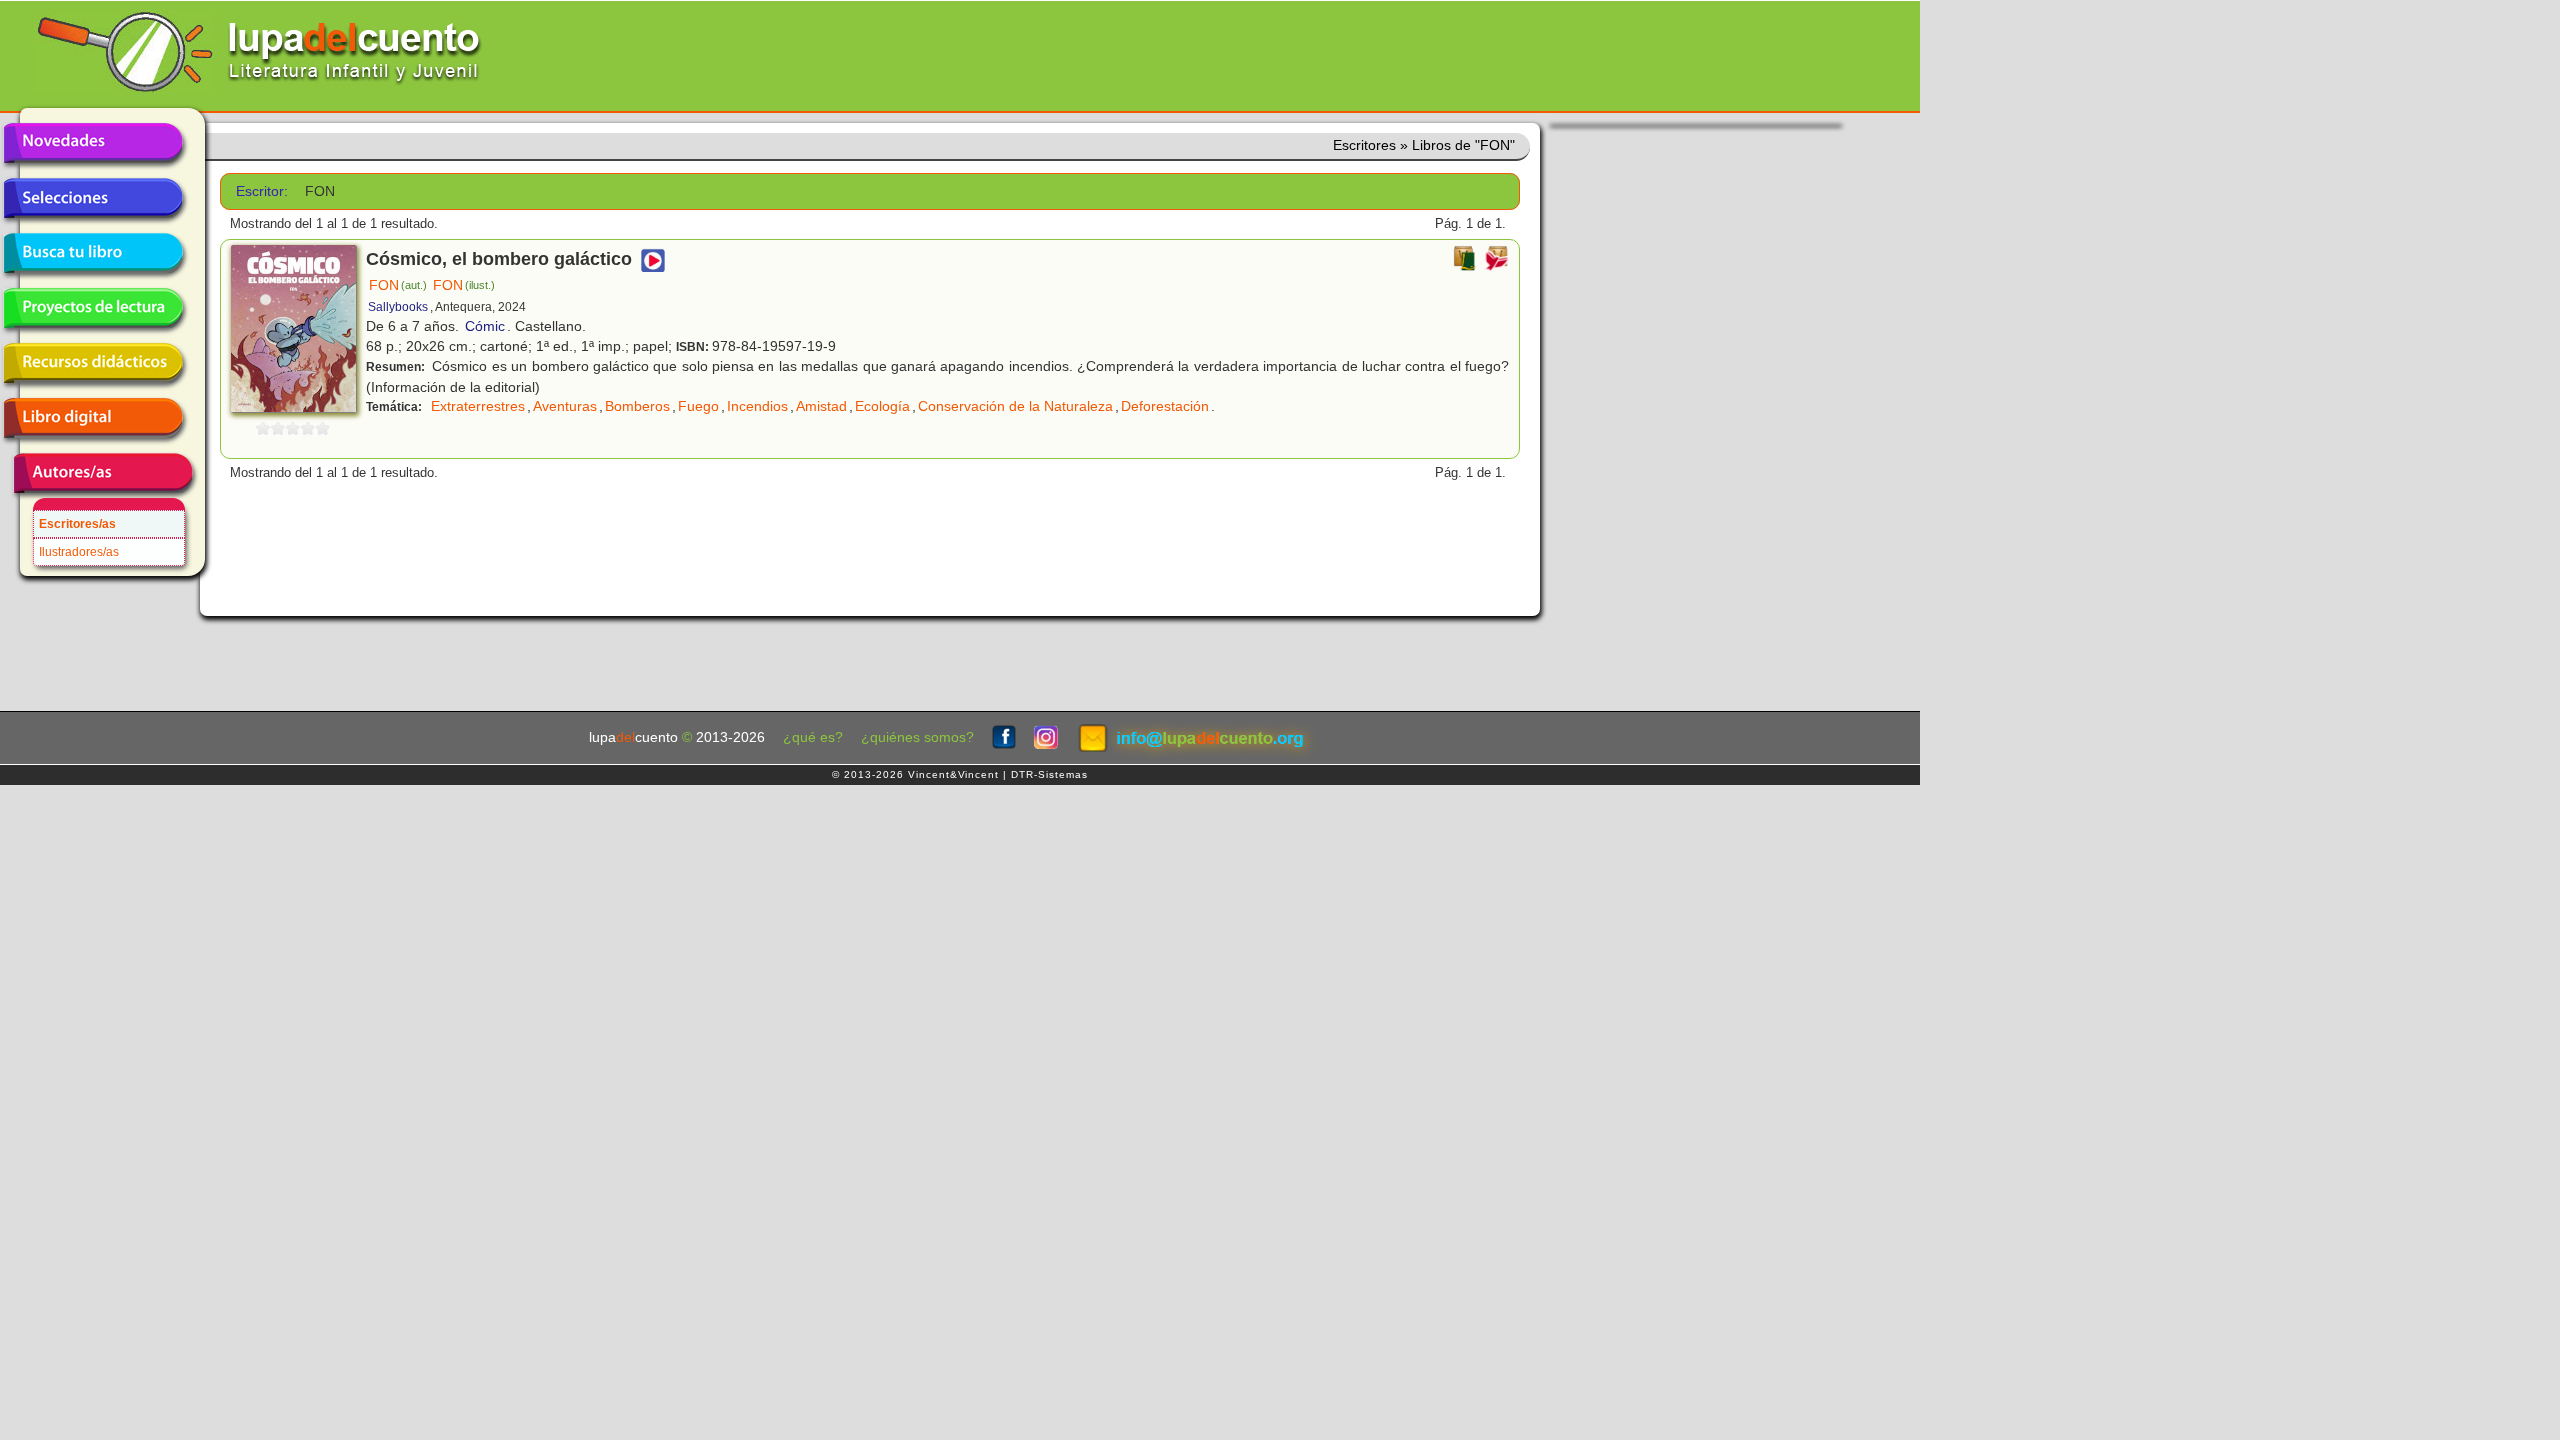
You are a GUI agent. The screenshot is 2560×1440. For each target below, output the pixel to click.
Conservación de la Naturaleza (1015, 406)
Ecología (882, 406)
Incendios (757, 406)
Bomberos (637, 406)
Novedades (93, 143)
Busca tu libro (93, 253)
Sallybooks (398, 307)
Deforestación (1165, 406)
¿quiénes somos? (917, 737)
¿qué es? (813, 737)
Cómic (485, 326)
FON (398, 285)
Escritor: (262, 191)
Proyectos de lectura (93, 308)
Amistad (821, 406)
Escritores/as (77, 524)
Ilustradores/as (79, 552)
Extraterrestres (478, 406)
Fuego (698, 406)
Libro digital (93, 418)
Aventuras (565, 406)
